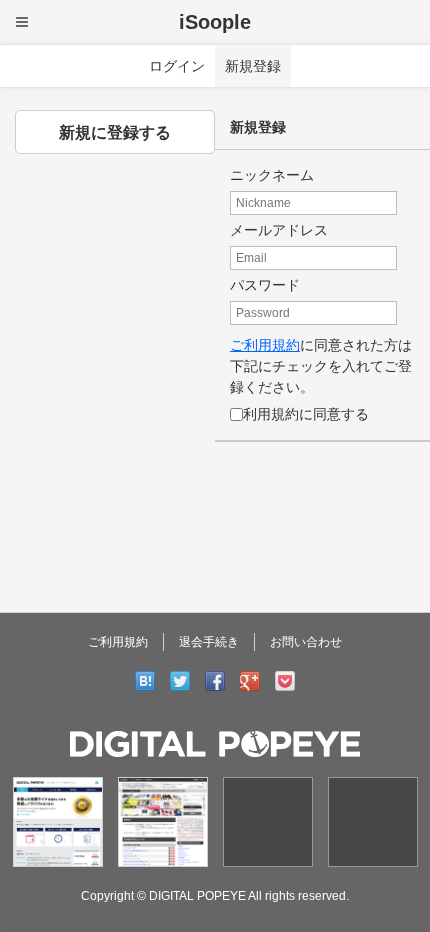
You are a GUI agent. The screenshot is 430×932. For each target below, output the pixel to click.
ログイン (177, 66)
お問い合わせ (306, 642)
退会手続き (209, 642)
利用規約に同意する (306, 414)
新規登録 (253, 66)
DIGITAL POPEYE (197, 896)
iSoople (215, 22)
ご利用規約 (265, 345)
